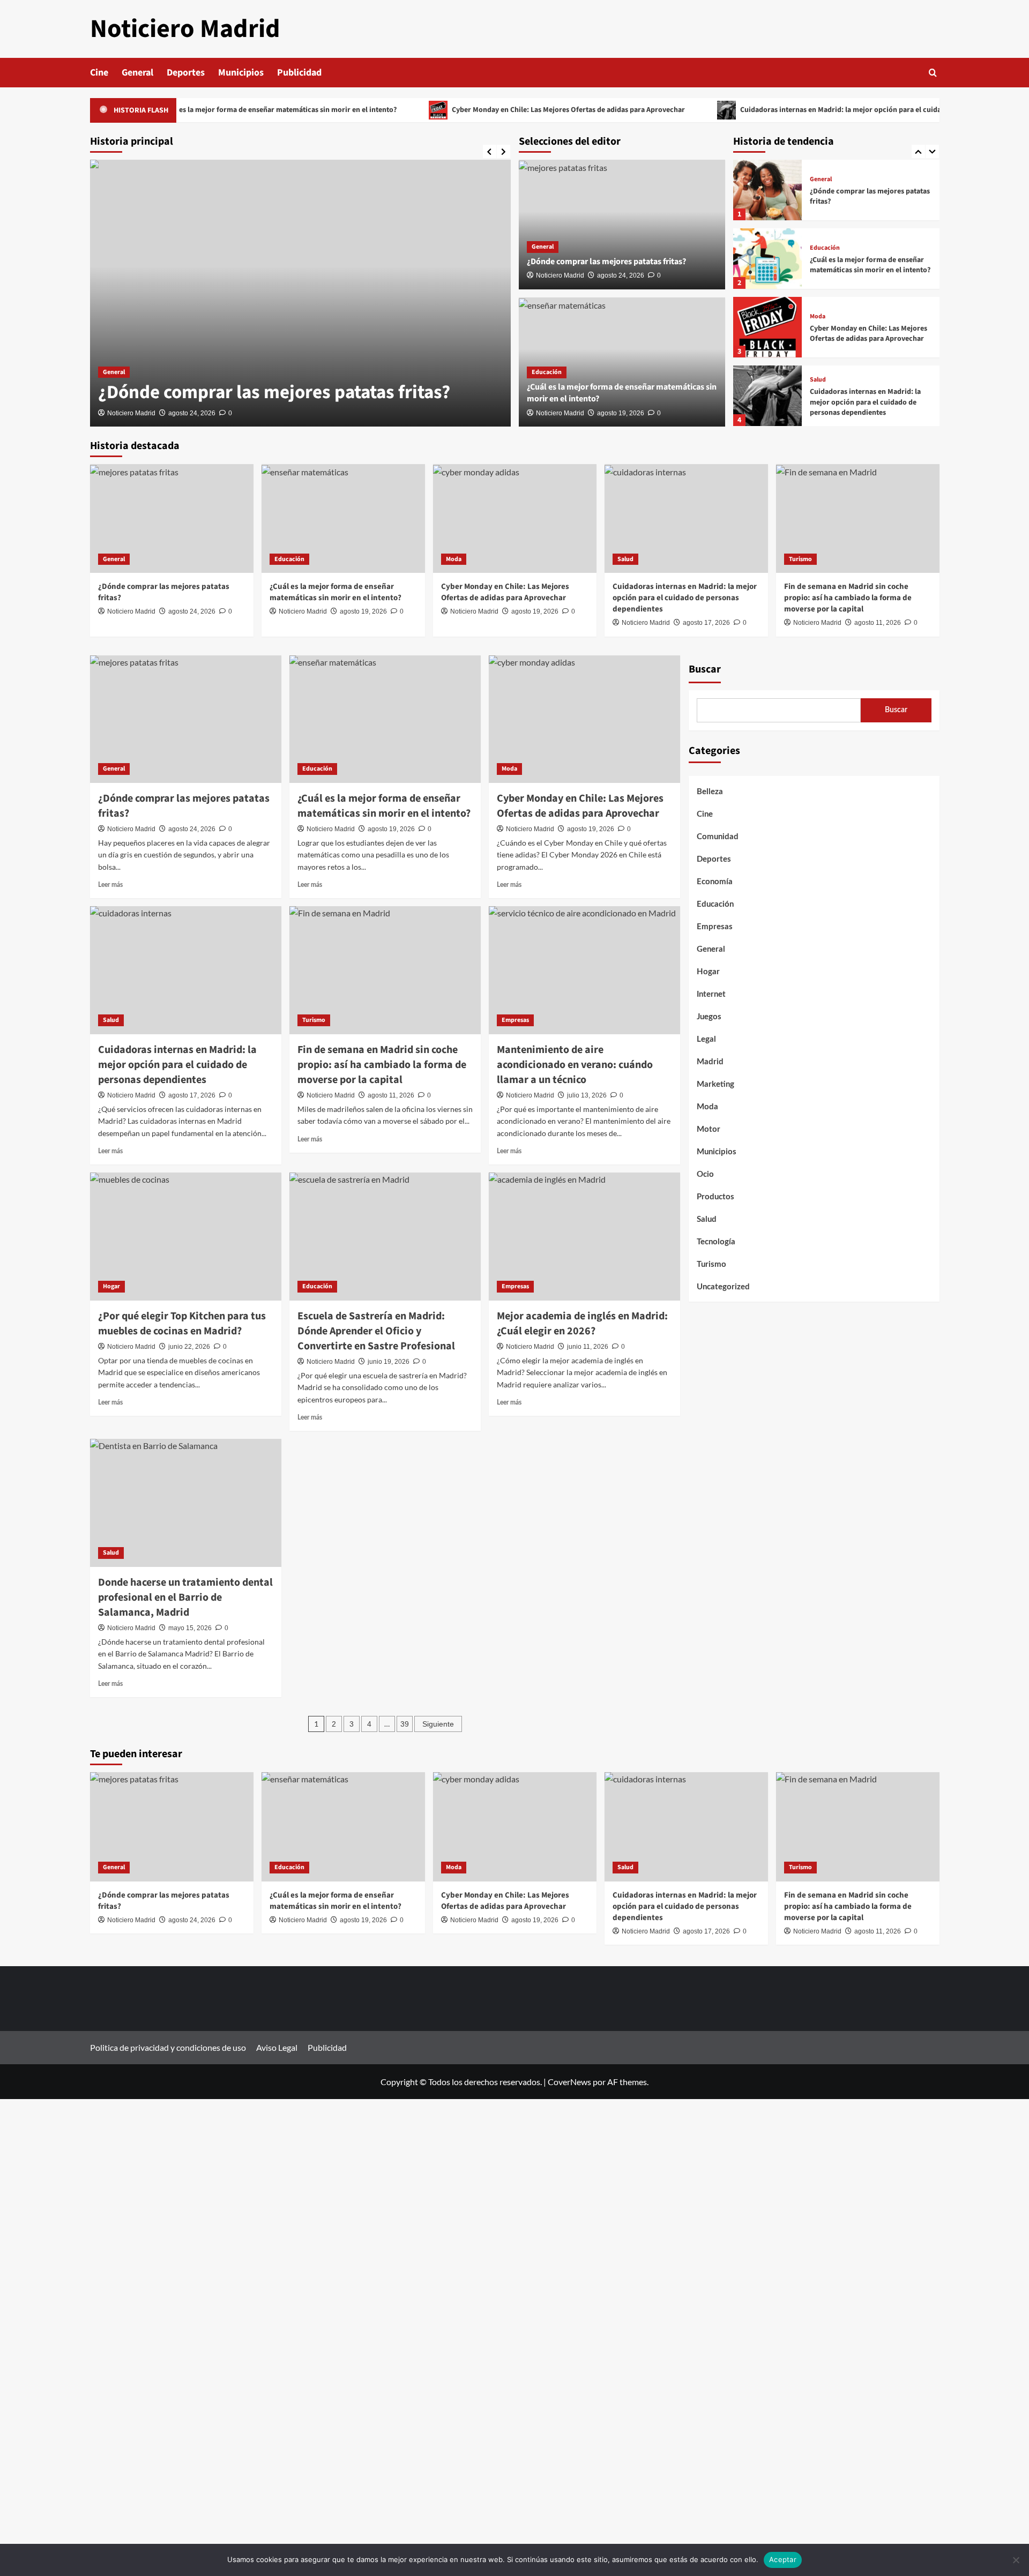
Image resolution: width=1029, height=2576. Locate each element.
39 (405, 1724)
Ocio (705, 1174)
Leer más (110, 885)
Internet (711, 994)
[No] (1016, 2560)
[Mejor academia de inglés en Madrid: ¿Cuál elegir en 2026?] (584, 1236)
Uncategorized (723, 1287)
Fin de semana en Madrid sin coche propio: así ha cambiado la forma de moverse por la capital (848, 598)
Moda (818, 317)
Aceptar (783, 2559)
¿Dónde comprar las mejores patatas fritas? (274, 392)
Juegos (709, 1017)
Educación (547, 372)
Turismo (800, 559)
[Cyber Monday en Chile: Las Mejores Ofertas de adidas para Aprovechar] (767, 327)
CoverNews (569, 2082)
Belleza (710, 792)
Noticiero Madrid (185, 29)
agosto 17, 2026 (706, 623)
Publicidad (299, 73)
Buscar (705, 669)
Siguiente (438, 1724)
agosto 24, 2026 (192, 413)
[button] (933, 73)
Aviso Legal (277, 2047)
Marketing (715, 1084)
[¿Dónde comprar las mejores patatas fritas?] (300, 293)
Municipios (241, 73)
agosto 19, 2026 (621, 413)
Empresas (515, 1020)
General (137, 73)
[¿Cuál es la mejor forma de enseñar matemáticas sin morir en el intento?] (767, 259)
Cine (99, 73)
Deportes (186, 73)
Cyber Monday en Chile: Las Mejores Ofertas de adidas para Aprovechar (508, 110)
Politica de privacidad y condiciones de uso (168, 2047)
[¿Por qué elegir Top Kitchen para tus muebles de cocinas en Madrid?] (186, 1236)
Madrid (710, 1062)
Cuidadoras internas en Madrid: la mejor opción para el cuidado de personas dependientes (828, 110)
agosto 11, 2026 (878, 623)
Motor (709, 1129)
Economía (715, 882)
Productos (715, 1197)
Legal (706, 1039)
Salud (818, 380)
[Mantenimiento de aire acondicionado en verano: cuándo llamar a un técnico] (584, 970)
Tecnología (716, 1242)
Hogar (111, 1286)
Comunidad (718, 837)
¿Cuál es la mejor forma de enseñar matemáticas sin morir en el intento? (218, 110)
